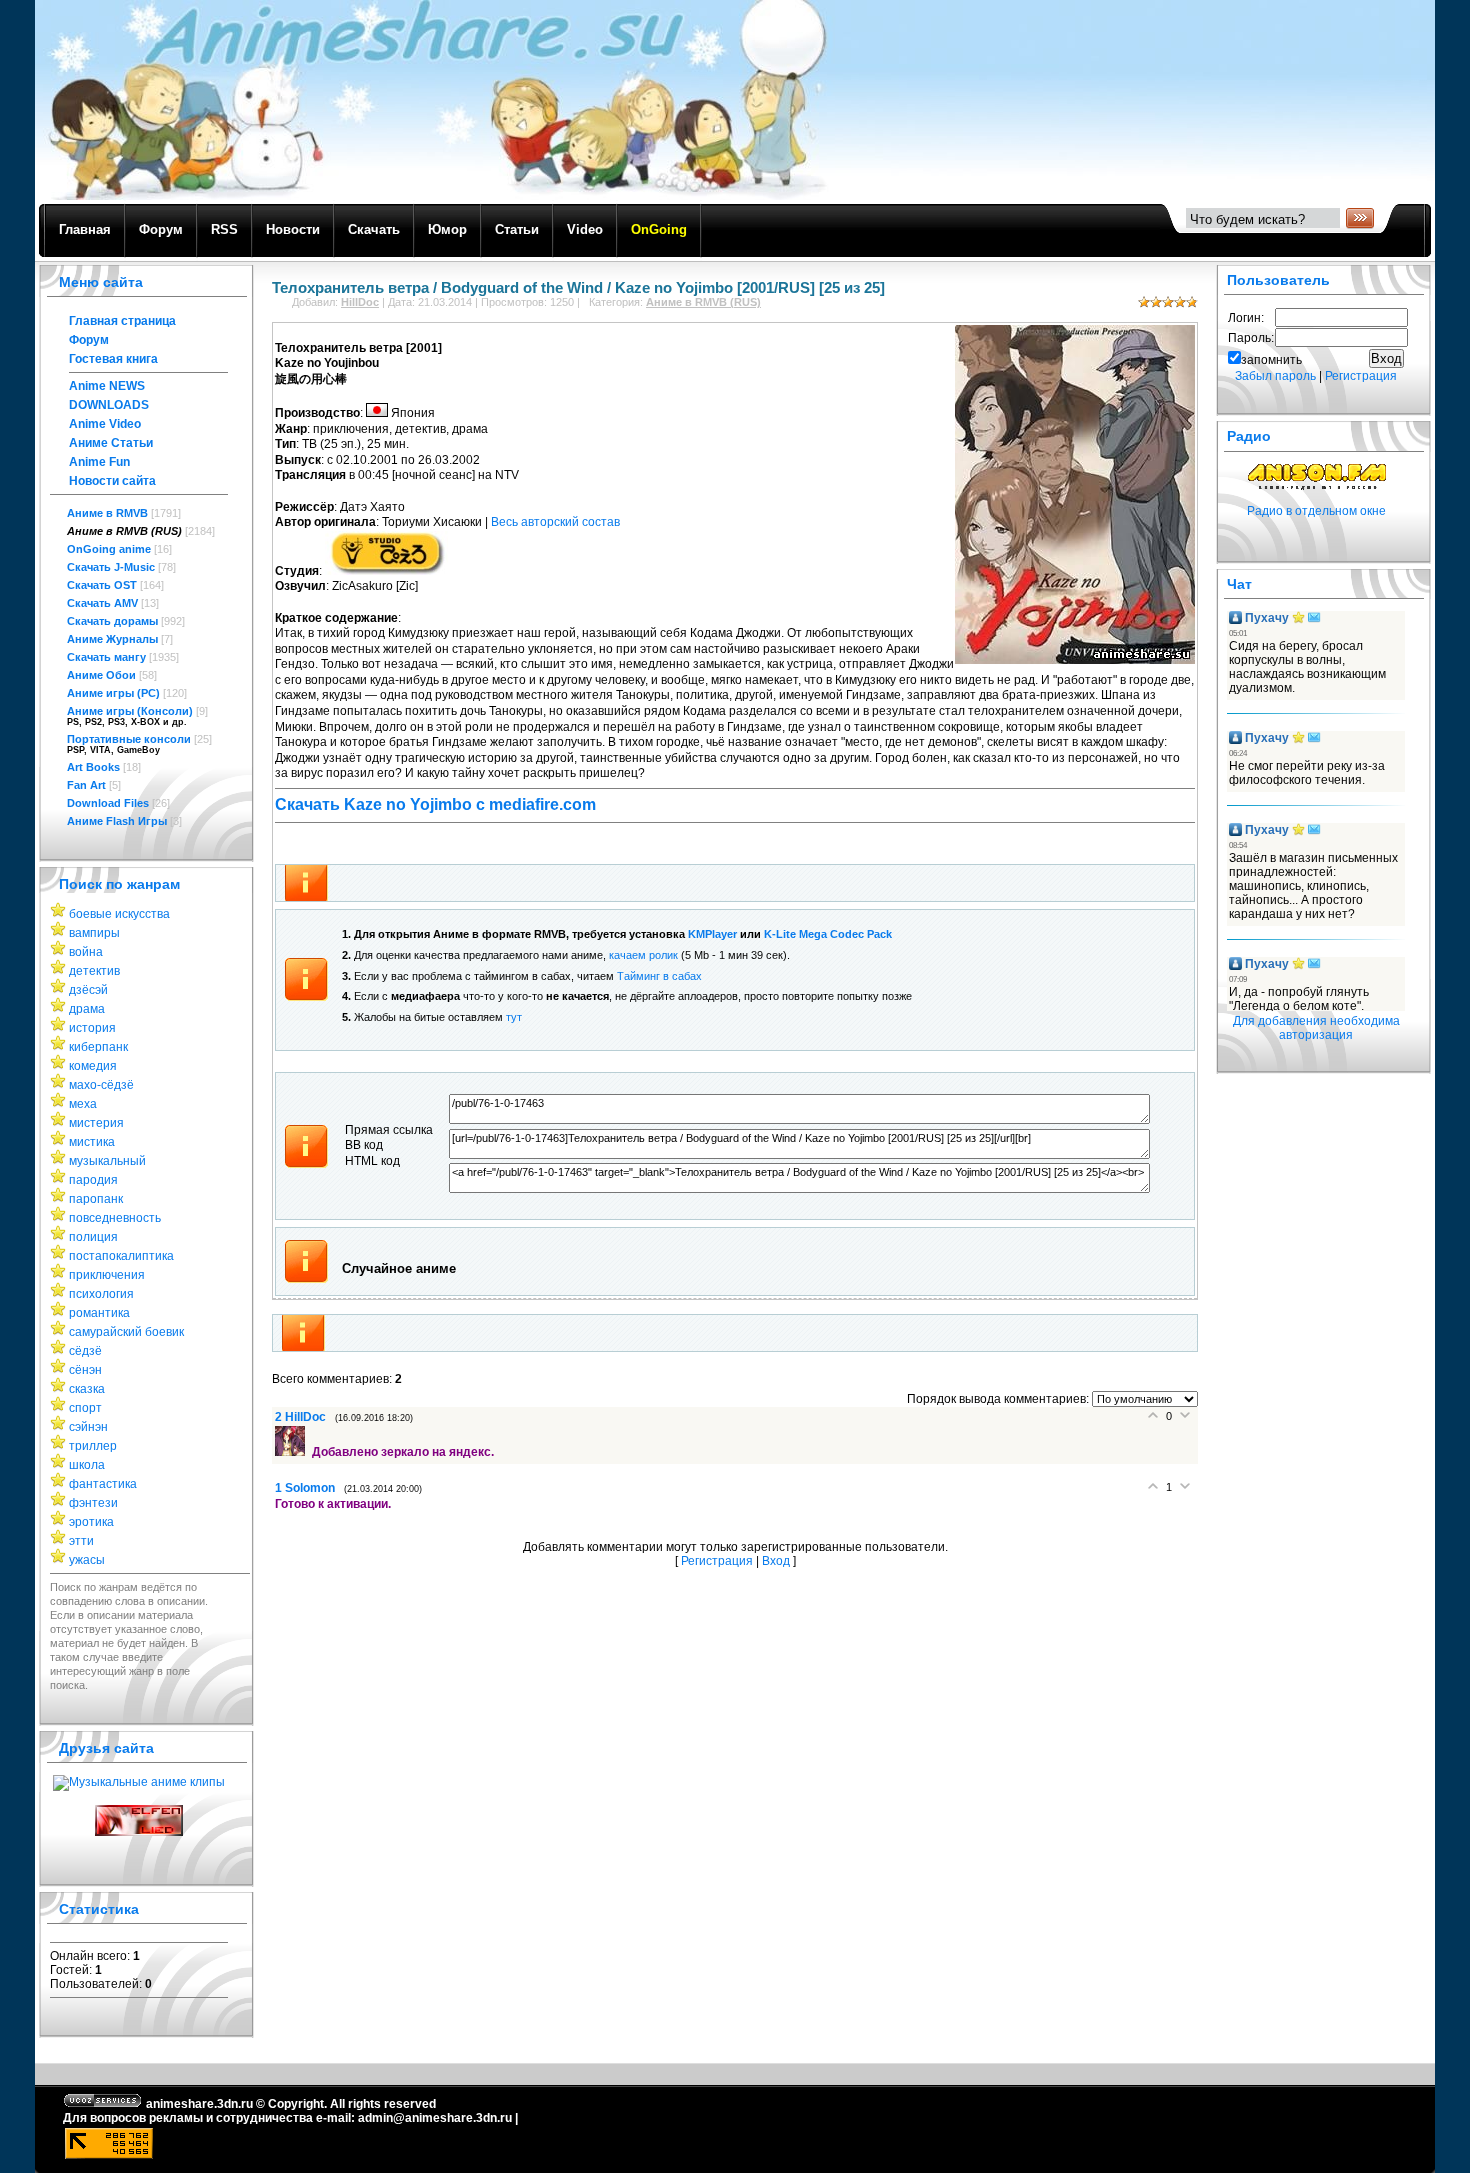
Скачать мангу (106, 657)
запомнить (1271, 360)
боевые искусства (119, 914)
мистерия (96, 1123)
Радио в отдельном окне (1316, 511)
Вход (776, 1561)
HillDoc (360, 302)
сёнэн (85, 1370)
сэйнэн (88, 1427)
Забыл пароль (1275, 376)
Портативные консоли (129, 739)
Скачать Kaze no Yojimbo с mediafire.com (435, 804)
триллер (93, 1446)
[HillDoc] (293, 1452)
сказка (87, 1389)
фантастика (103, 1484)
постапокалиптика (121, 1256)
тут (514, 1017)
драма (87, 1009)
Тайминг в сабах (659, 976)
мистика (92, 1142)
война (86, 952)
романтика (99, 1313)
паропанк (96, 1199)
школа (87, 1465)
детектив (94, 971)
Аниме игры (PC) (113, 693)
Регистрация (717, 1561)
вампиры (94, 933)
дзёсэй (88, 990)
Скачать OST (102, 585)
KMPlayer (712, 934)
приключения (107, 1275)
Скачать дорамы (112, 621)
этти (81, 1541)
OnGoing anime (109, 549)
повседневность (115, 1218)
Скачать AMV (102, 603)
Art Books (93, 767)
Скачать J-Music (111, 567)
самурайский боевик (126, 1332)
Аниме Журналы (112, 639)
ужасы (87, 1560)
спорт (85, 1408)
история (92, 1028)
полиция (93, 1237)
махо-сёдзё (101, 1085)
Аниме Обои (101, 675)
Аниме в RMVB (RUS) (124, 531)
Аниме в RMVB (107, 513)
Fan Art (86, 785)
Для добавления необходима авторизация (1316, 1028)
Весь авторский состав (555, 522)
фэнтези (93, 1503)
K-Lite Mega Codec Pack (828, 934)
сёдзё (85, 1351)
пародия (93, 1180)
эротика (91, 1522)
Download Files (108, 803)
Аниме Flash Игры (117, 821)
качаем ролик (643, 955)
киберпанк (98, 1047)
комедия (93, 1066)
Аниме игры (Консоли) (130, 711)
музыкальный (107, 1161)
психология (101, 1294)
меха (83, 1104)
